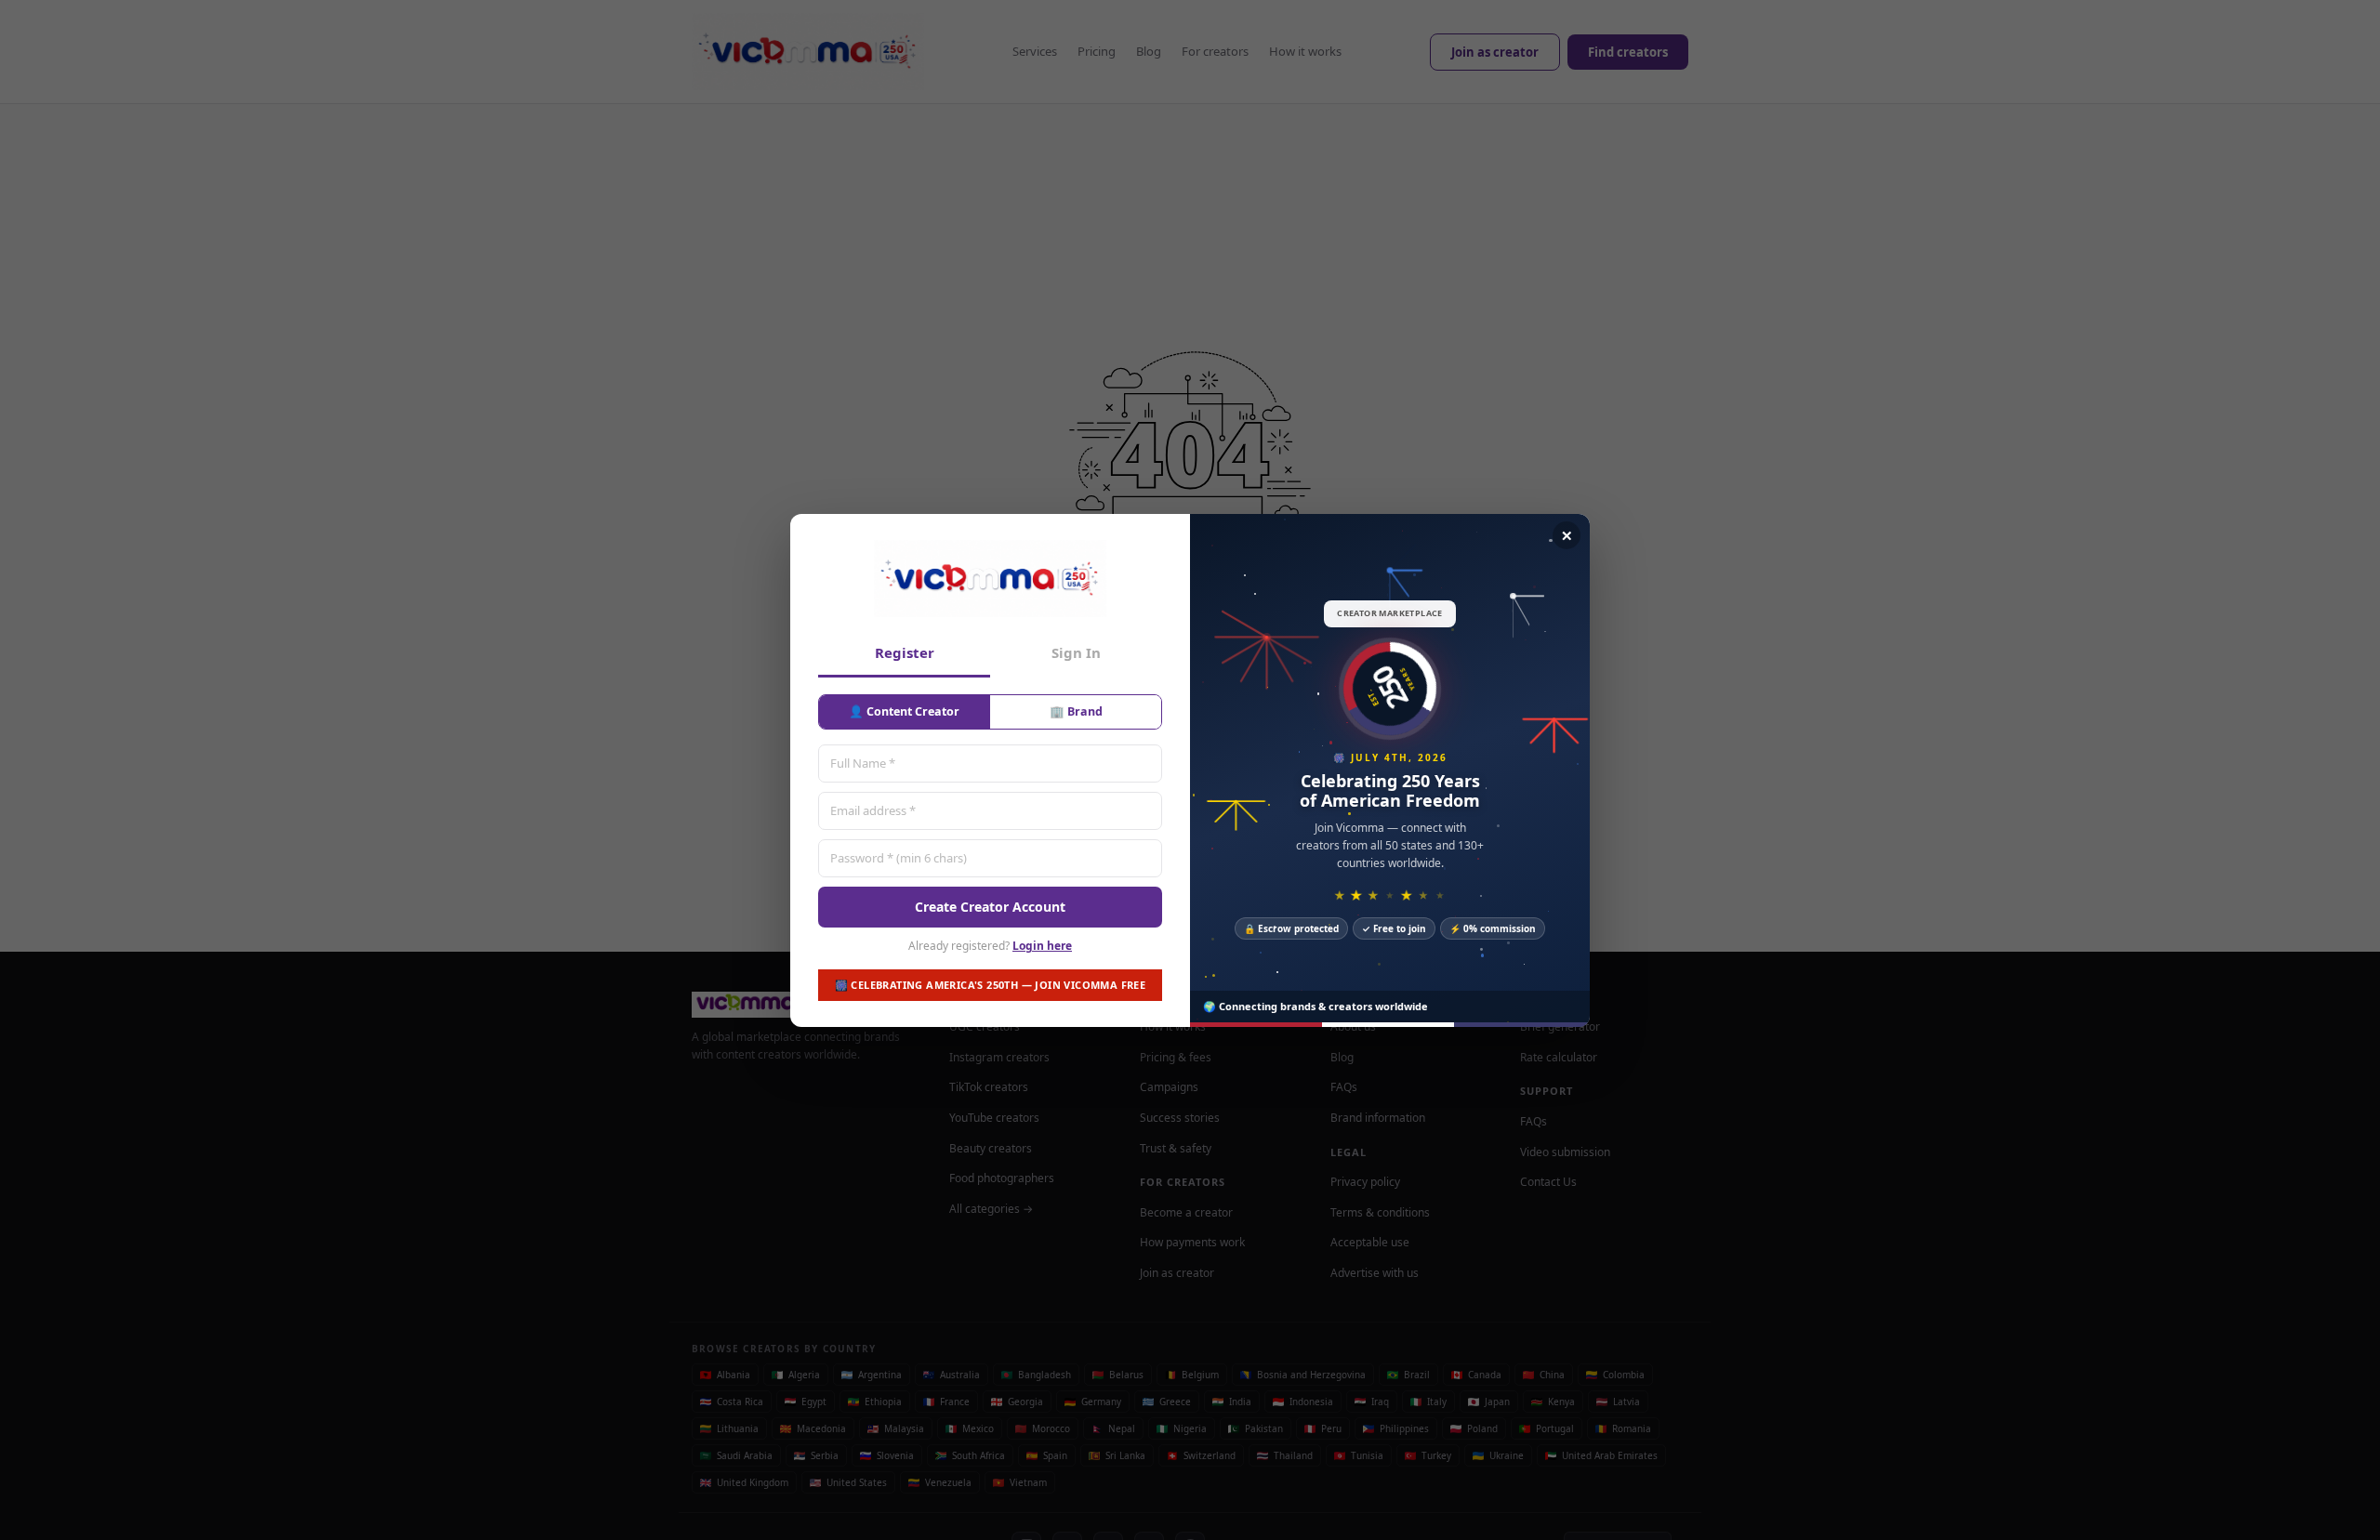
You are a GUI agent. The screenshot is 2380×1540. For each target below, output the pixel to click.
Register (905, 652)
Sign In (1076, 652)
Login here (1042, 946)
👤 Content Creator (904, 711)
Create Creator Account (990, 906)
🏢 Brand (1076, 711)
